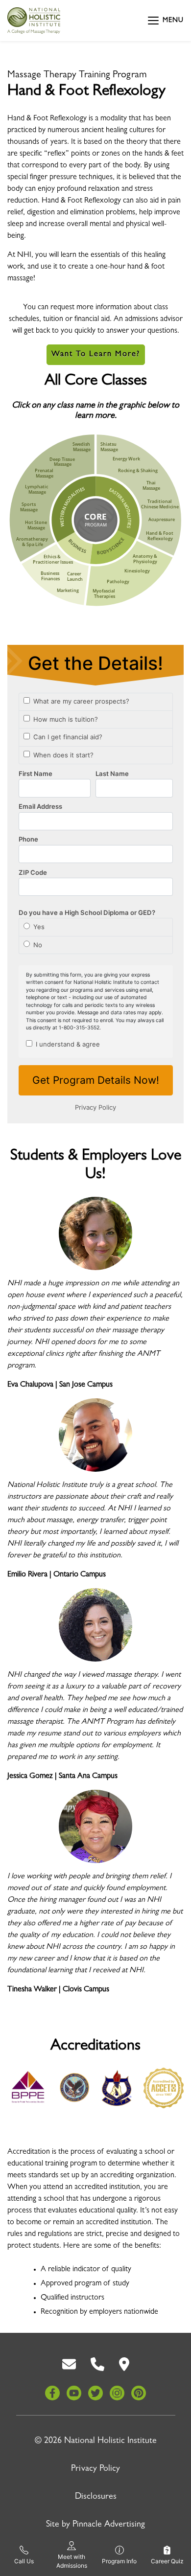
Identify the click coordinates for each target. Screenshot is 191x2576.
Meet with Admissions (72, 2561)
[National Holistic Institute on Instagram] (117, 2393)
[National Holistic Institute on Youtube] (74, 2393)
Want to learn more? (96, 355)
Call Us (24, 2561)
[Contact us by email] (69, 2365)
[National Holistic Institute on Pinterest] (139, 2393)
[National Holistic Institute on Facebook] (52, 2393)
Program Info (119, 2561)
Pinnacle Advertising (109, 2525)
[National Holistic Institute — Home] (34, 21)
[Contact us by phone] (97, 2365)
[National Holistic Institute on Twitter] (95, 2393)
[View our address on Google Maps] (124, 2365)
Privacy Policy (95, 2469)
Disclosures (96, 2497)
